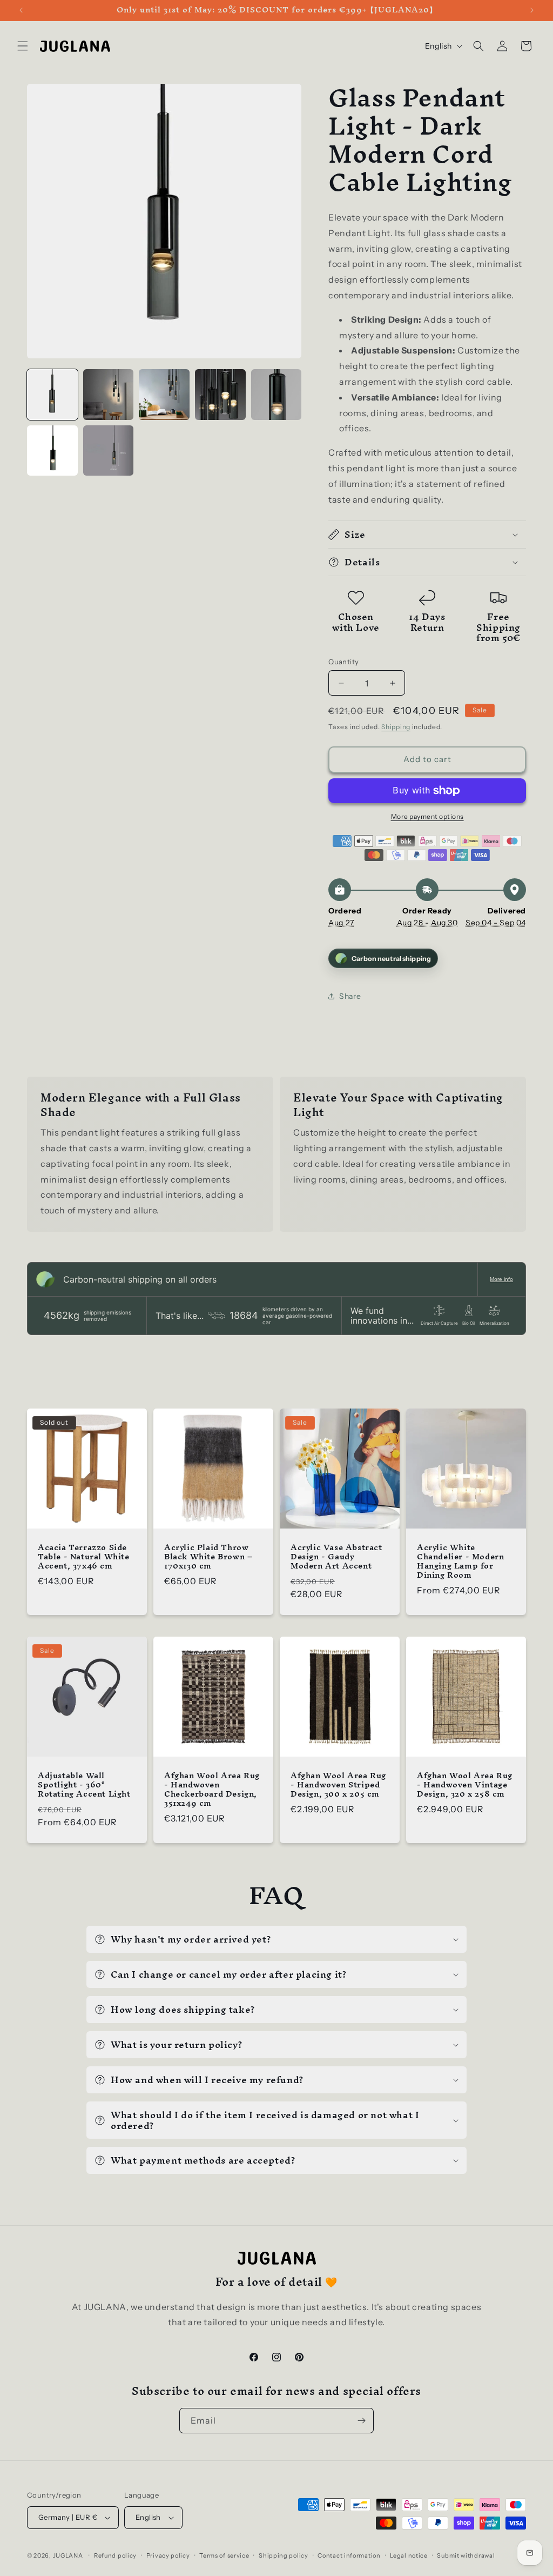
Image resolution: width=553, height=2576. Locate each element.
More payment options (427, 816)
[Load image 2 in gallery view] (109, 395)
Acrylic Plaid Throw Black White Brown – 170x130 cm (208, 1557)
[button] (23, 46)
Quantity (343, 662)
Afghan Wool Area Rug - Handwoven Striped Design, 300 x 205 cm (338, 1785)
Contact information (349, 2555)
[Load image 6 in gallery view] (52, 451)
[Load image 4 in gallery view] (220, 395)
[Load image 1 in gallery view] (52, 395)
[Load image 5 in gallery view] (276, 395)
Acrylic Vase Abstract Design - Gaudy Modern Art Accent (336, 1557)
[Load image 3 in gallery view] (164, 395)
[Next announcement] (532, 10)
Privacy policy (168, 2555)
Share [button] (350, 996)
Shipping (396, 727)
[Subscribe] (361, 2421)
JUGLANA (68, 2555)
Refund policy (115, 2555)
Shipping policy (284, 2555)
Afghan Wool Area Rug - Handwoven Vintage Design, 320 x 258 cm (465, 1785)
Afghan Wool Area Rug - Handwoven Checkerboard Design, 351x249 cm (212, 1790)
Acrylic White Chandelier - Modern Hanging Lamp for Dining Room (460, 1561)
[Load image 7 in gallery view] (109, 451)
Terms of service (224, 2555)
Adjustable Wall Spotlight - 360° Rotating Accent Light (84, 1785)
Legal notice (409, 2555)
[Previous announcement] (21, 10)
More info (501, 1279)
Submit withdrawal (466, 2555)
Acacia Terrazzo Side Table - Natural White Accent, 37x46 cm (84, 1557)
